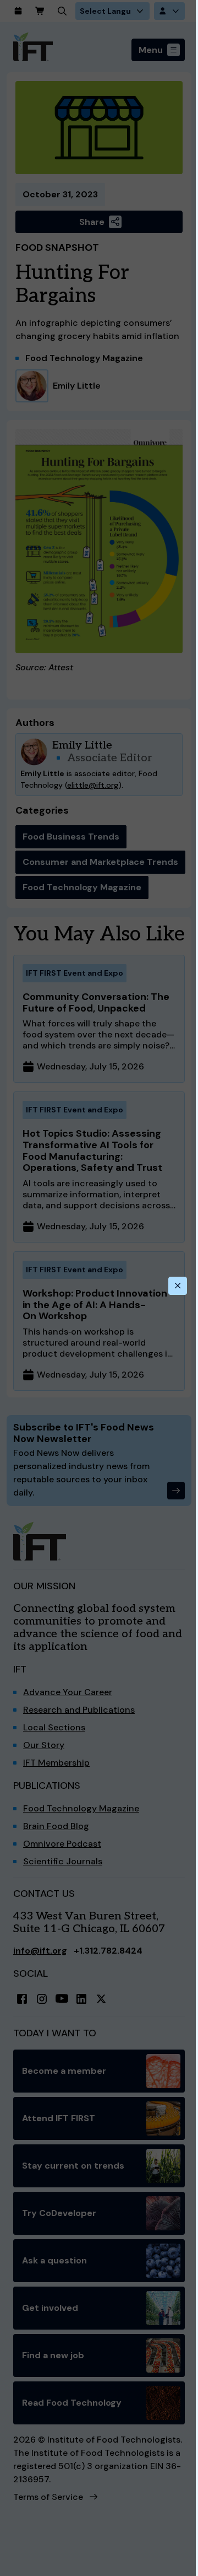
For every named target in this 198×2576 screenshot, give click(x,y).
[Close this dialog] (178, 1286)
